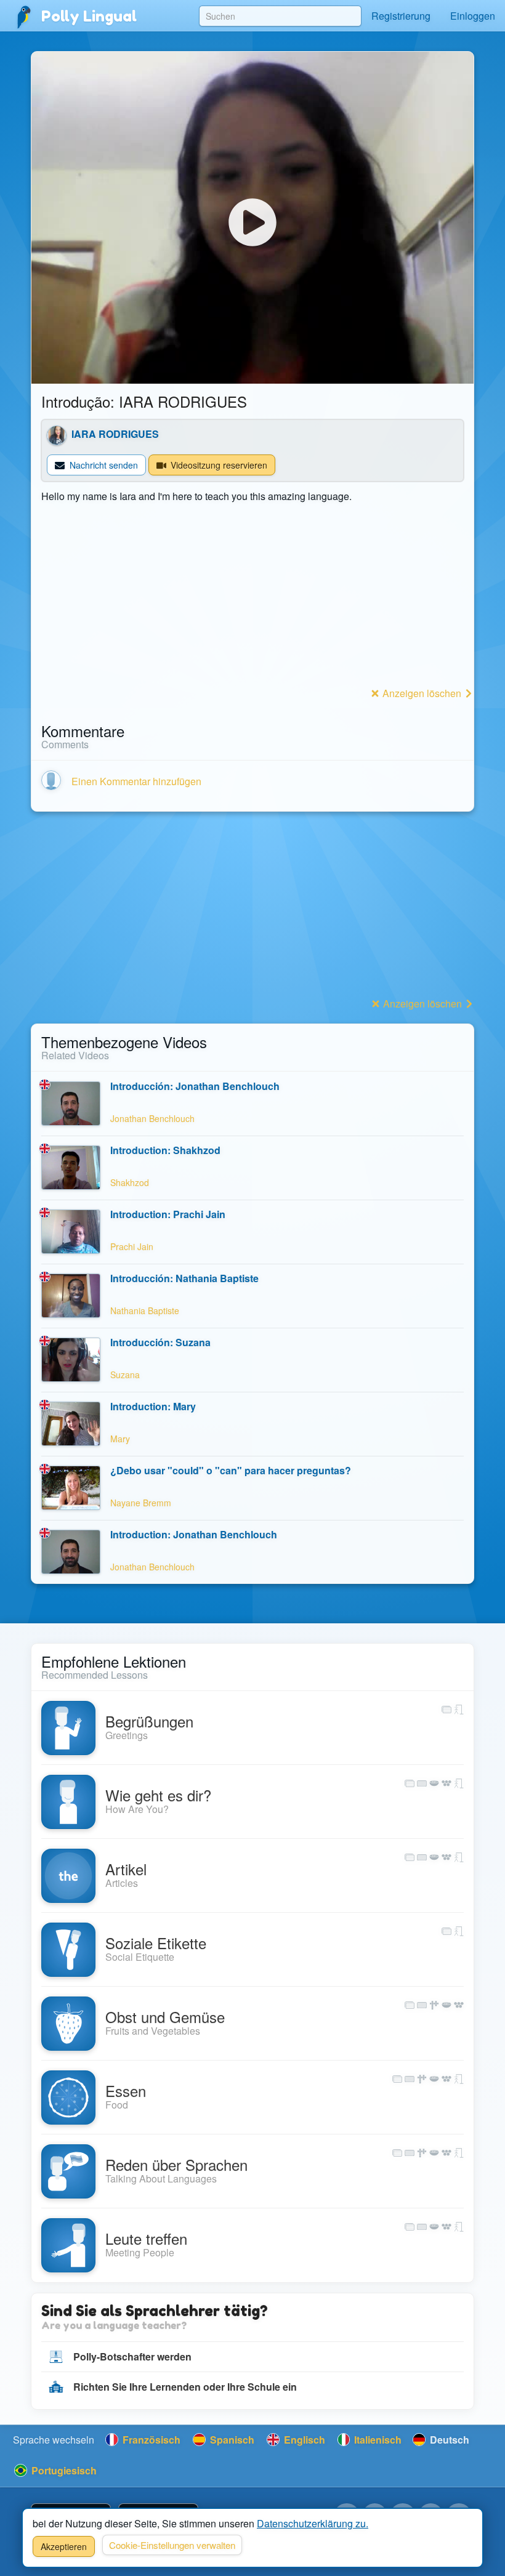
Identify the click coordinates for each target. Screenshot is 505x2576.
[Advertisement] (252, 597)
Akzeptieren (64, 2546)
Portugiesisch (63, 2470)
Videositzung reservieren (218, 465)
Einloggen (473, 16)
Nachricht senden (103, 465)
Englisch (303, 2440)
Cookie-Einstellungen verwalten (172, 2545)
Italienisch (377, 2440)
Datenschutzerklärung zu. (313, 2523)
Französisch (150, 2440)
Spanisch (231, 2440)
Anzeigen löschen (422, 693)
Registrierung (401, 16)
